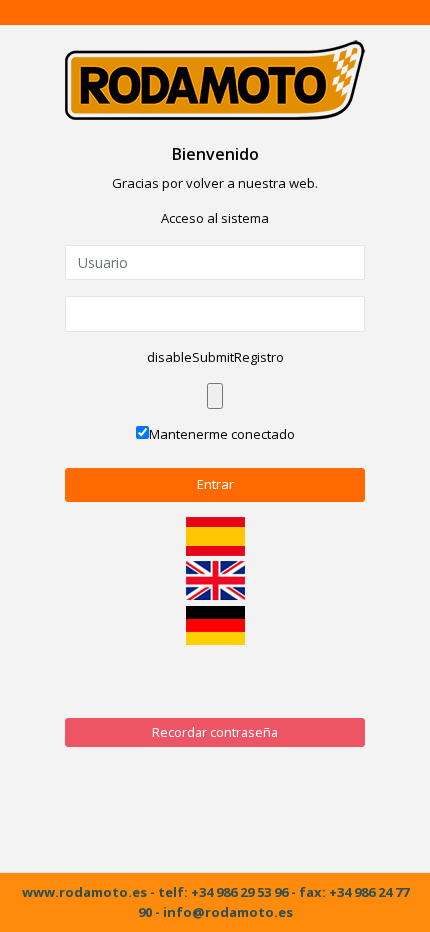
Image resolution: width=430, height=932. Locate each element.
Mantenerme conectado (222, 434)
